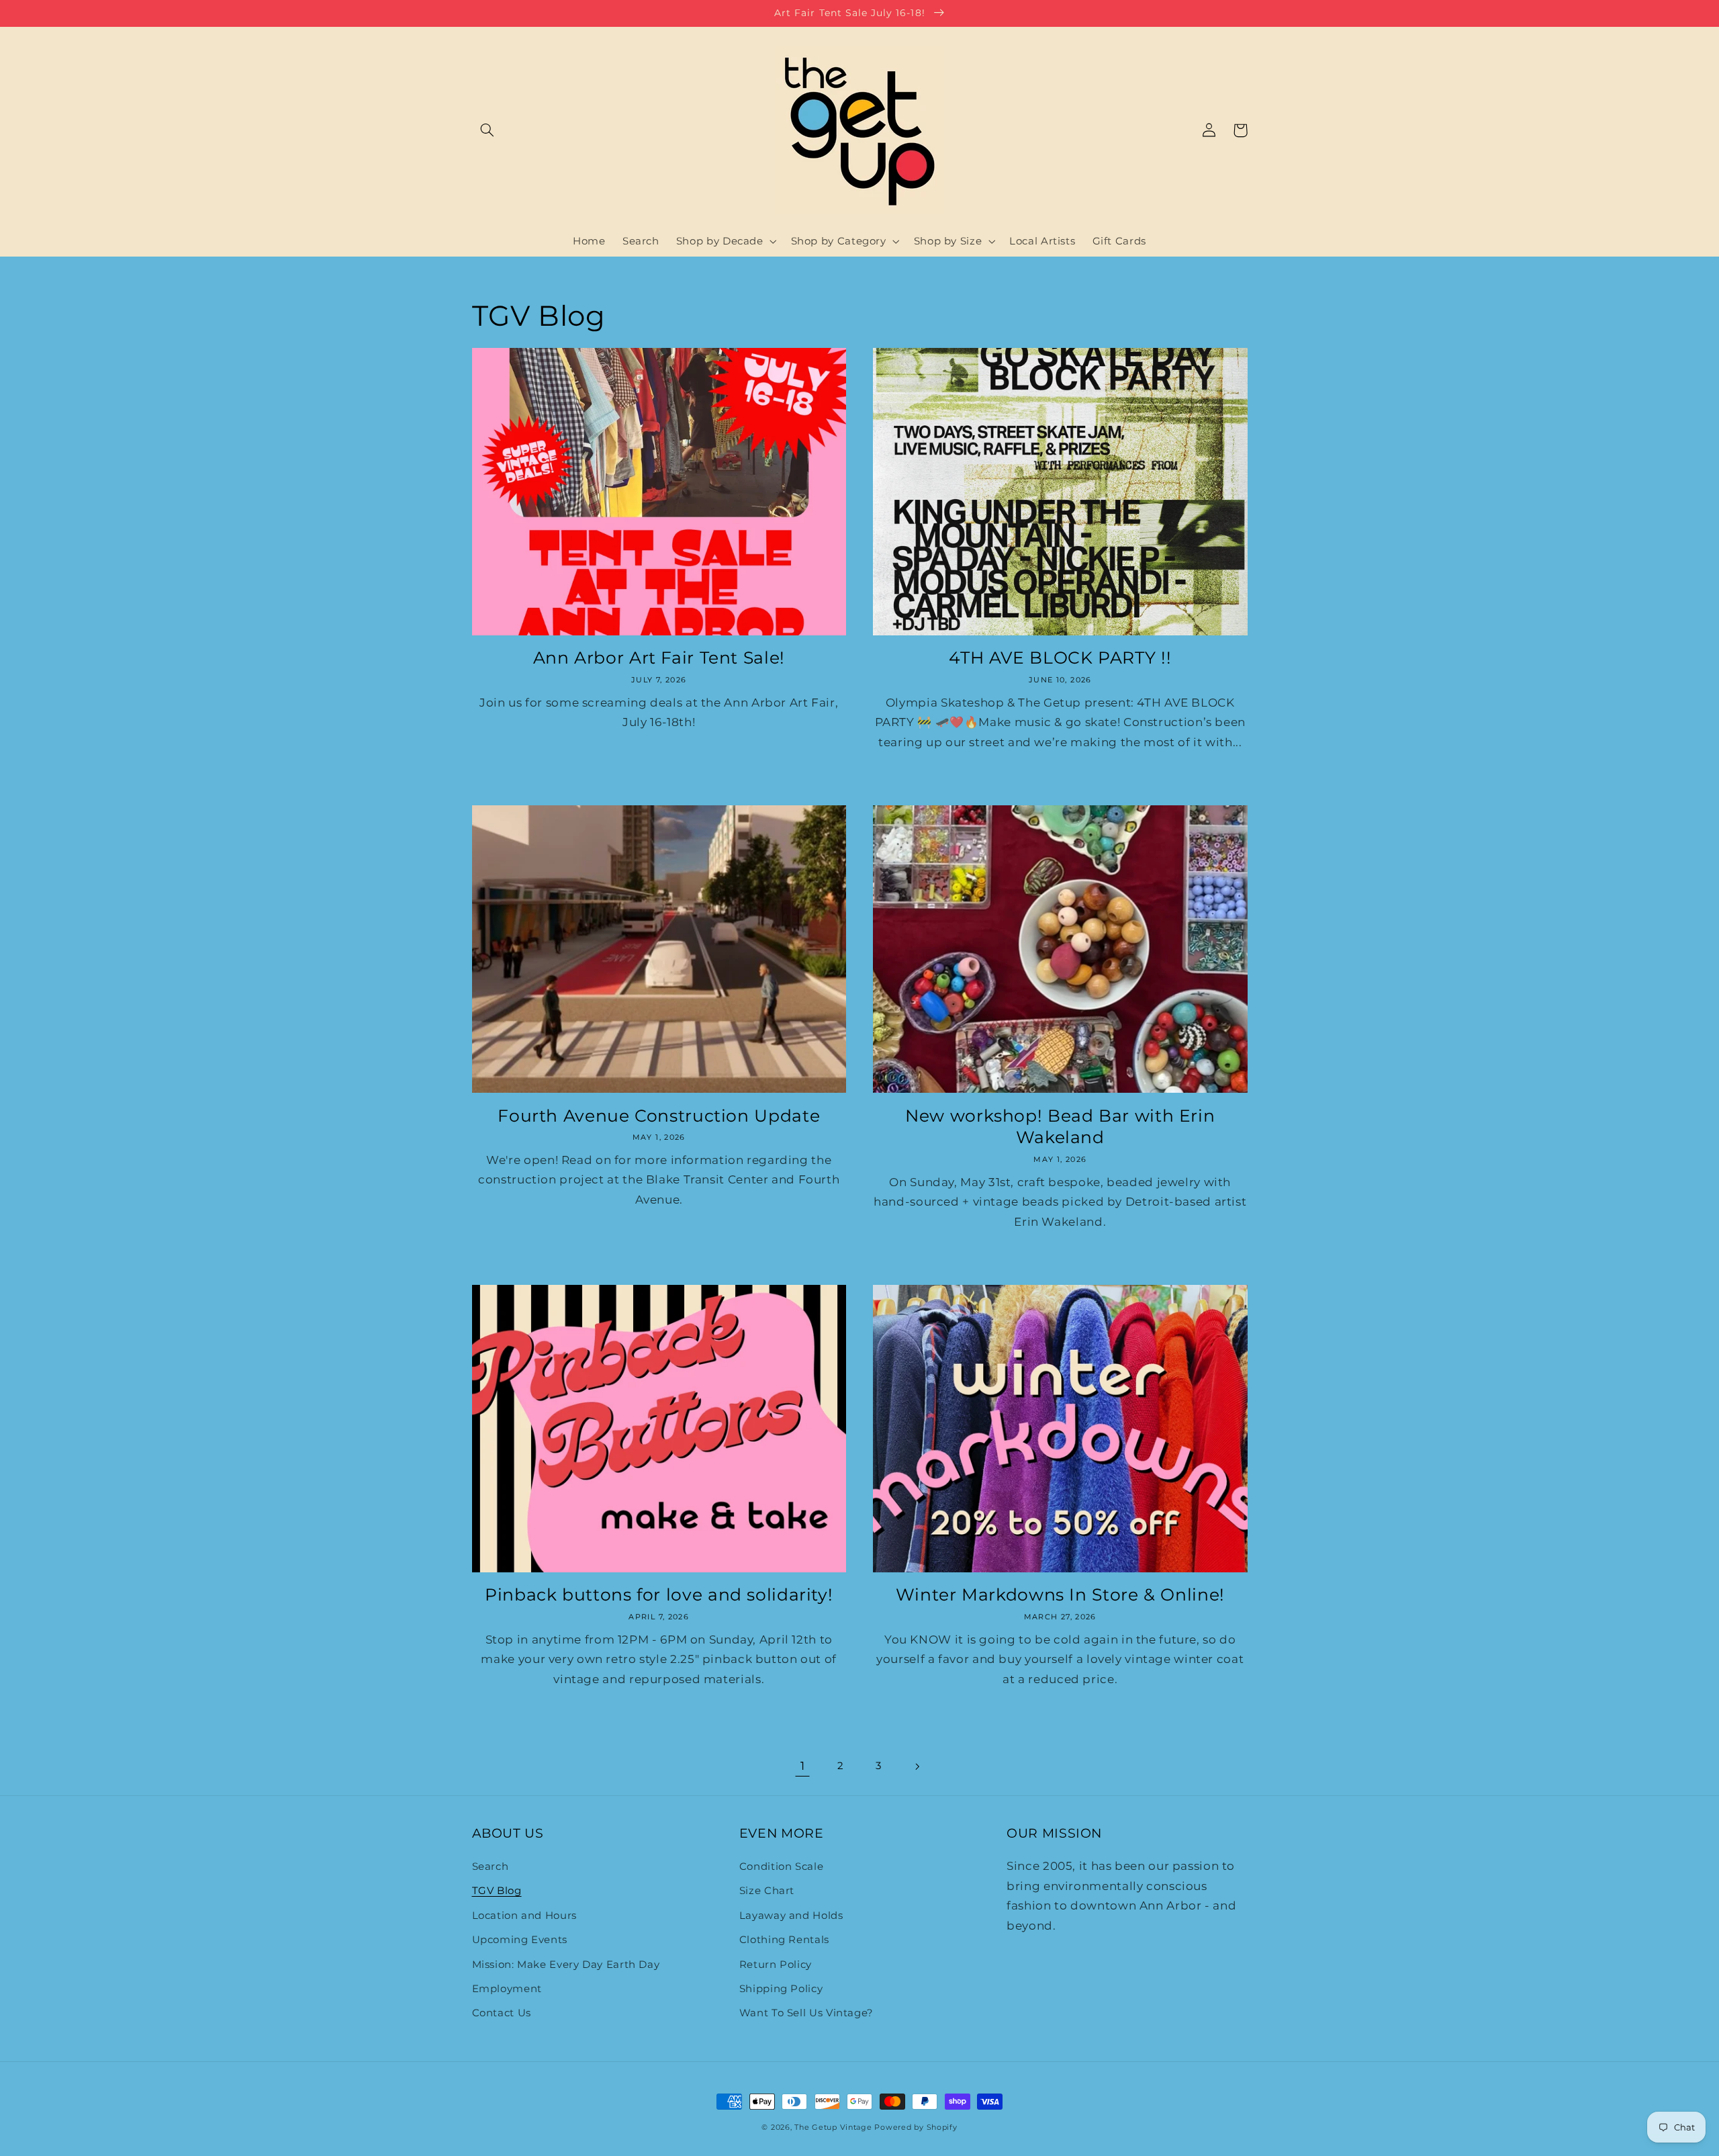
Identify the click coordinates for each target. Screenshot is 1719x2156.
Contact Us (502, 2013)
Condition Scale (781, 1867)
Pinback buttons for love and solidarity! (659, 1594)
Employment (507, 1989)
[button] (487, 130)
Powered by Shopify (916, 2127)
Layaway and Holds (791, 1916)
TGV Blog (497, 1891)
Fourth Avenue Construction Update (659, 1116)
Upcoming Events (520, 1940)
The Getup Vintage (833, 2127)
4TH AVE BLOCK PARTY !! (1060, 658)
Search (491, 1867)
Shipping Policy (781, 1989)
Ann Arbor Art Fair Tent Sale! (659, 658)
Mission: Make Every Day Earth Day (566, 1965)
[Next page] (917, 1766)
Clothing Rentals (784, 1940)
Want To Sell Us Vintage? (806, 2013)
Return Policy (776, 1965)
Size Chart (767, 1891)
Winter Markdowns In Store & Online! (1060, 1594)
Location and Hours (524, 1916)
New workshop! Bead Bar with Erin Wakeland (1060, 1127)
